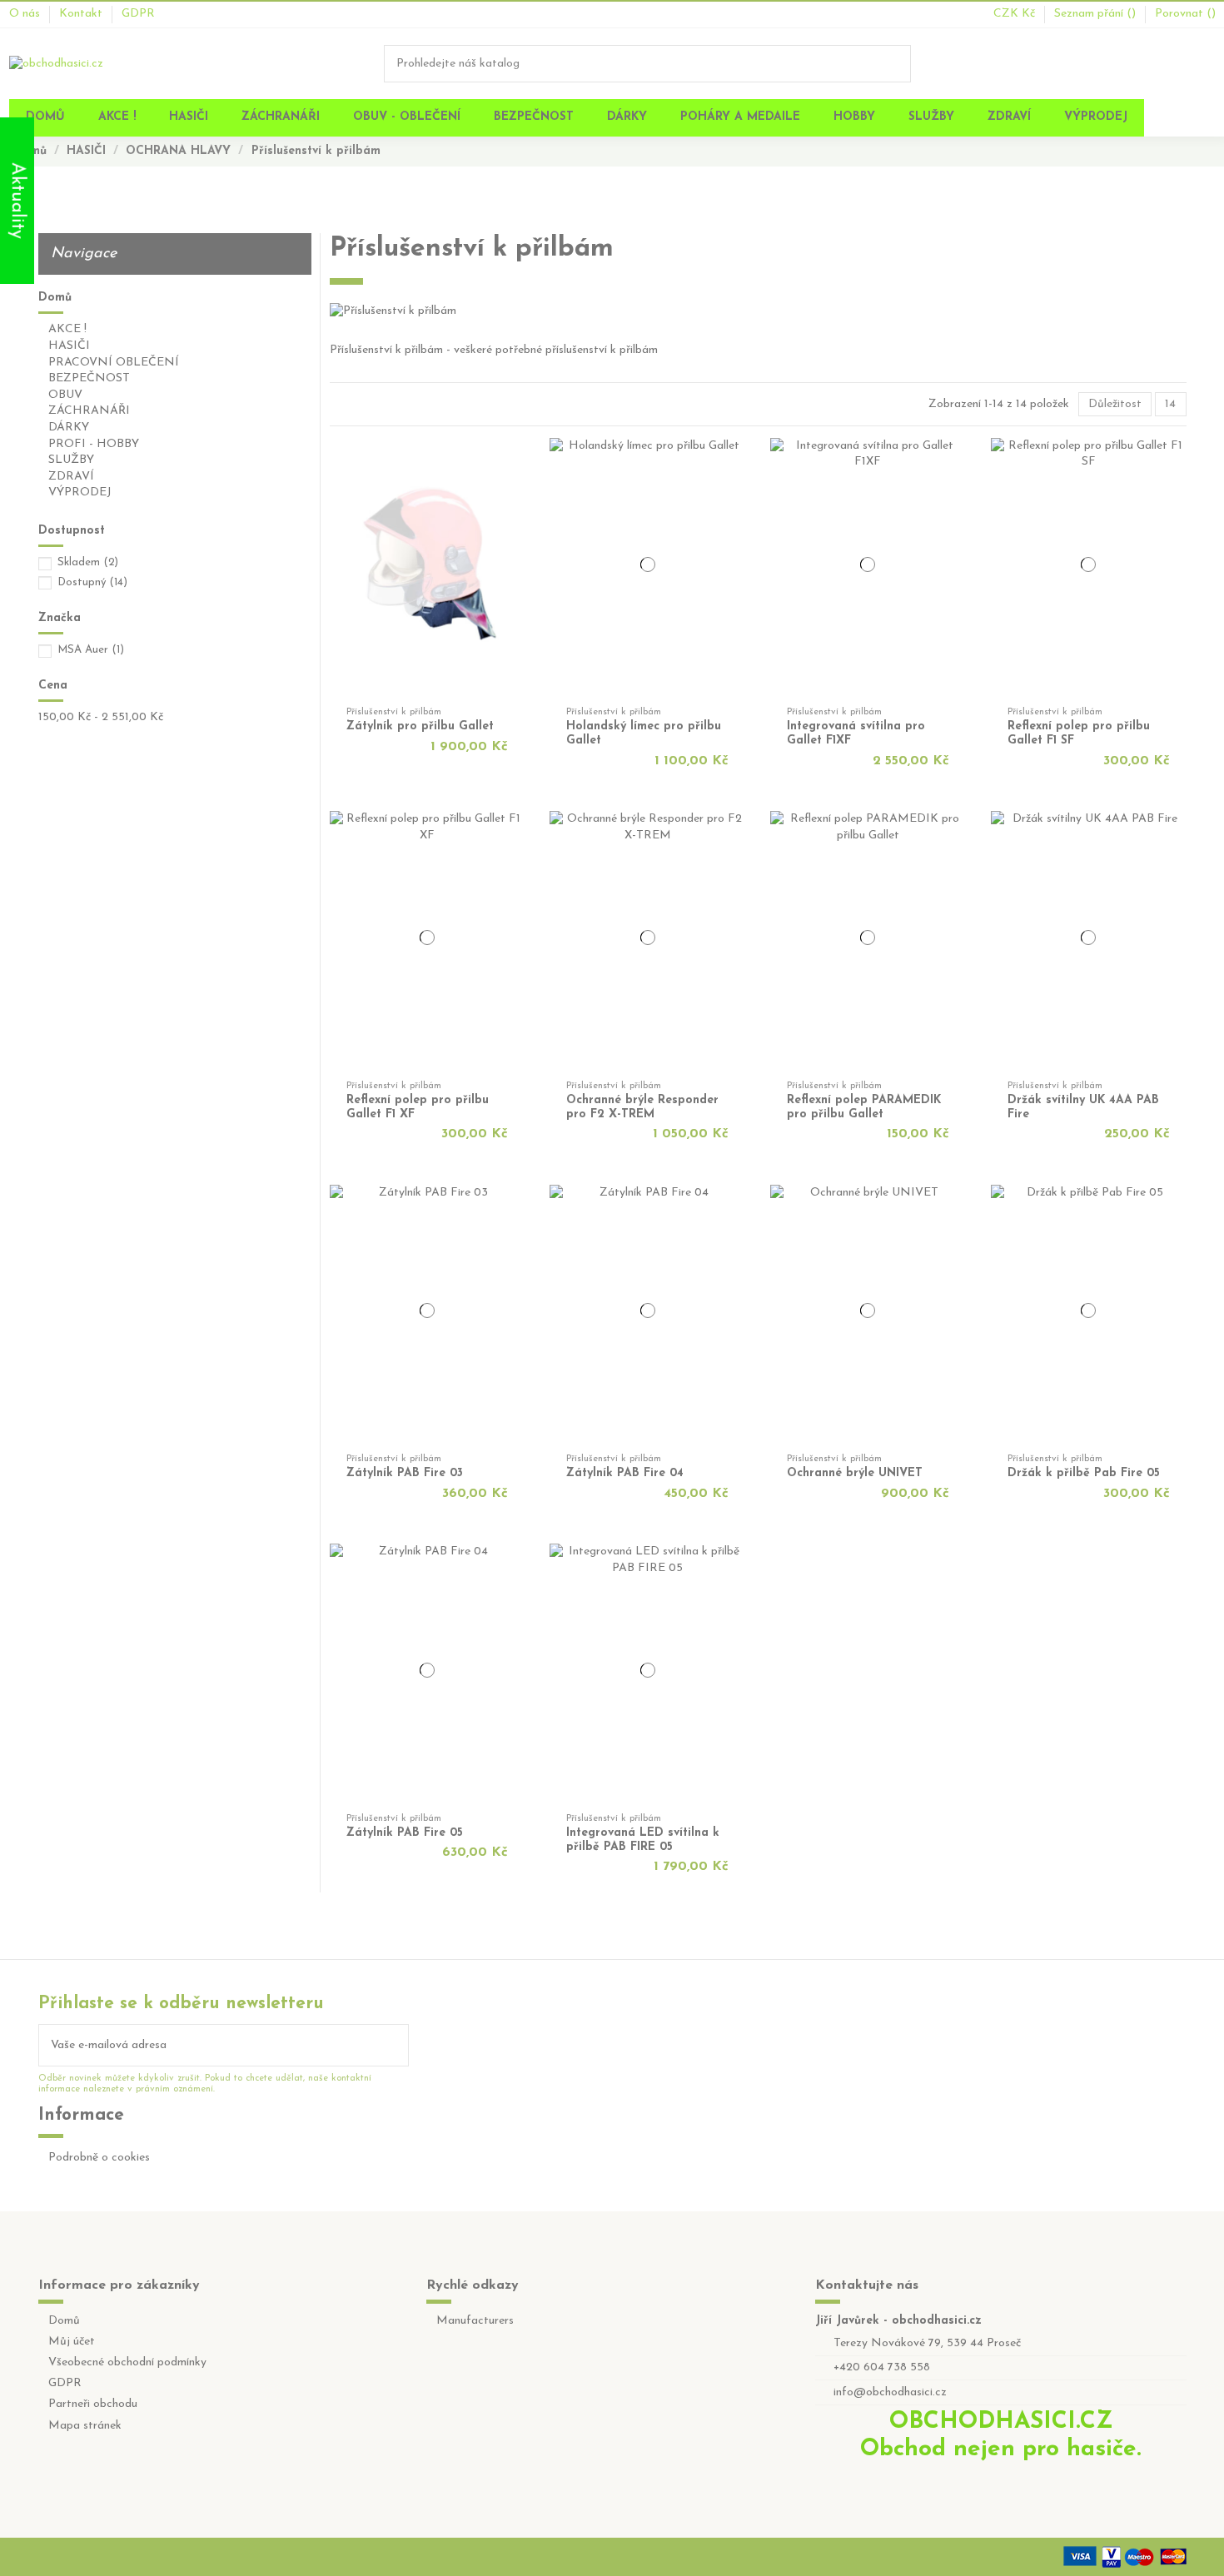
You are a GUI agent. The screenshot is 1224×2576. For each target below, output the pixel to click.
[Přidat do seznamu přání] (518, 457)
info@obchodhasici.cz (890, 2392)
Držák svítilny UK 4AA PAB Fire (1083, 1107)
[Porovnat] (518, 475)
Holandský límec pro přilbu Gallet (644, 734)
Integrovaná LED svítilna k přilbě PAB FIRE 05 (643, 1840)
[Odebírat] (396, 2045)
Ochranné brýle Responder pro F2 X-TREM (642, 1107)
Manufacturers (475, 2321)
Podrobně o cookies (99, 2158)
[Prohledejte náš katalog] (899, 64)
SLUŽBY (71, 460)
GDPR (138, 14)
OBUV (65, 395)
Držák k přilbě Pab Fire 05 (1084, 1473)
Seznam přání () (1097, 14)
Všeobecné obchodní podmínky (127, 2362)
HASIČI (69, 346)
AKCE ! (67, 329)
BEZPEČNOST (89, 378)
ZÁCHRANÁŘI (89, 411)
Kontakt (82, 14)
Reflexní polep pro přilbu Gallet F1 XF (418, 1107)
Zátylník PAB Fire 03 (405, 1473)
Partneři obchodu (93, 2404)
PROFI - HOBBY (94, 444)
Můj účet (72, 2342)
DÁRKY (69, 428)
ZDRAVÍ (71, 477)
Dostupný (92, 582)
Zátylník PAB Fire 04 (625, 1473)
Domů (55, 298)
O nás (26, 14)
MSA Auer (91, 650)
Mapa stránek (85, 2426)
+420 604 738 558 (882, 2367)
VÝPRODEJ (80, 492)
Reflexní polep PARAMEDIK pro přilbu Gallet (864, 1107)
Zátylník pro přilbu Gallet (420, 726)
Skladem (88, 562)
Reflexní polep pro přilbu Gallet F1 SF (1079, 734)
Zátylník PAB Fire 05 (405, 1833)
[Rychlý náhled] (518, 492)
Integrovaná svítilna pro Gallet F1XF (856, 734)
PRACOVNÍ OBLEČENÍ (114, 363)
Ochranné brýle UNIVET (855, 1473)
